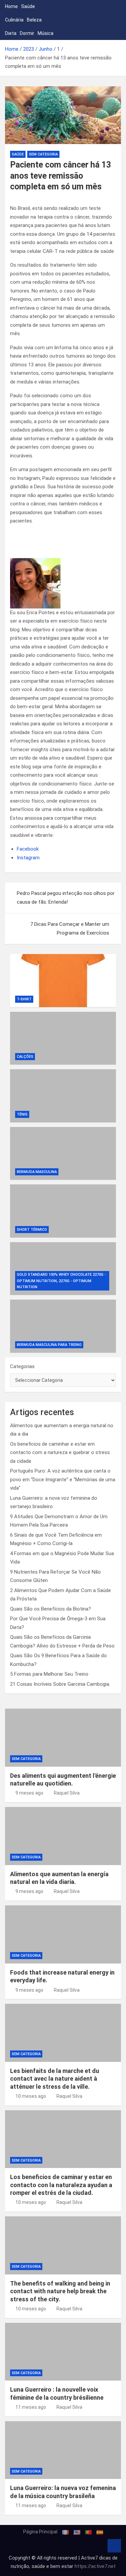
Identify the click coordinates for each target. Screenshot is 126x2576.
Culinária (14, 20)
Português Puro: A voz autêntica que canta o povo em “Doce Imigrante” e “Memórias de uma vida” (63, 1479)
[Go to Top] (114, 2546)
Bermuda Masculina (37, 1172)
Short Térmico (32, 1230)
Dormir (27, 33)
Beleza (34, 20)
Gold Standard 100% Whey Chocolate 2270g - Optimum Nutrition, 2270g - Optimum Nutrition (61, 1281)
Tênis (22, 1114)
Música (46, 33)
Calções (25, 1057)
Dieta (11, 33)
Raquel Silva (67, 1793)
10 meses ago (31, 2096)
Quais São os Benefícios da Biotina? (51, 1609)
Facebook (28, 849)
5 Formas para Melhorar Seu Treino (49, 1674)
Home (11, 6)
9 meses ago (29, 1793)
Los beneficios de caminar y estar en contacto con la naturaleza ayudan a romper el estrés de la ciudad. (61, 2185)
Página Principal (40, 2532)
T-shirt (24, 999)
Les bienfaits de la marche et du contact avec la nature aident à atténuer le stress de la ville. (55, 2079)
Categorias (22, 1366)
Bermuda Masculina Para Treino (49, 1345)
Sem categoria (43, 154)
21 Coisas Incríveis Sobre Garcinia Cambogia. (60, 1684)
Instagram (28, 858)
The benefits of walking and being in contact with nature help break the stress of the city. (60, 2291)
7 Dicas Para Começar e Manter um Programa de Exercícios (70, 929)
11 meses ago (31, 2407)
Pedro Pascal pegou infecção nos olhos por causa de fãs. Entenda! (66, 898)
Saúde (28, 6)
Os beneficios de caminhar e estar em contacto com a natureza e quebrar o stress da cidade (60, 1453)
